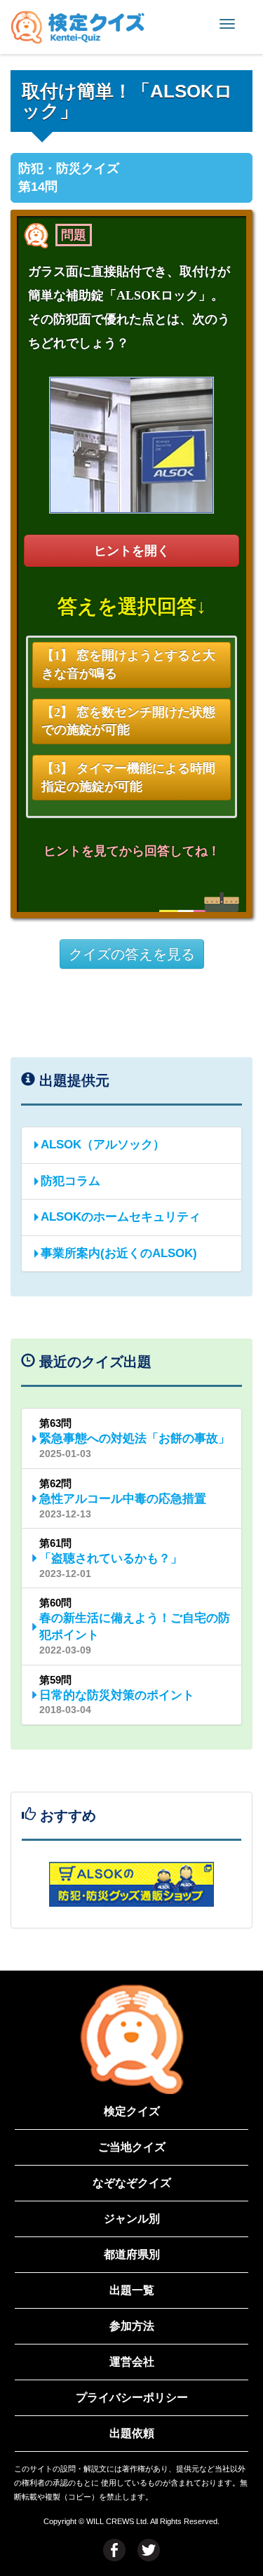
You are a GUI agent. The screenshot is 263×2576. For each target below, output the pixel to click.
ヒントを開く (132, 551)
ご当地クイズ (132, 2147)
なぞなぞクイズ (132, 2183)
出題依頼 (132, 2433)
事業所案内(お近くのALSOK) (119, 1253)
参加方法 (132, 2326)
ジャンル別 (132, 2219)
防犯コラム (70, 1181)
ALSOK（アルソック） (103, 1145)
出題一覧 (132, 2290)
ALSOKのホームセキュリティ (121, 1217)
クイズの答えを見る (132, 954)
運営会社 (132, 2362)
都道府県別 (132, 2254)
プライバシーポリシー (132, 2397)
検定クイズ (132, 2111)
